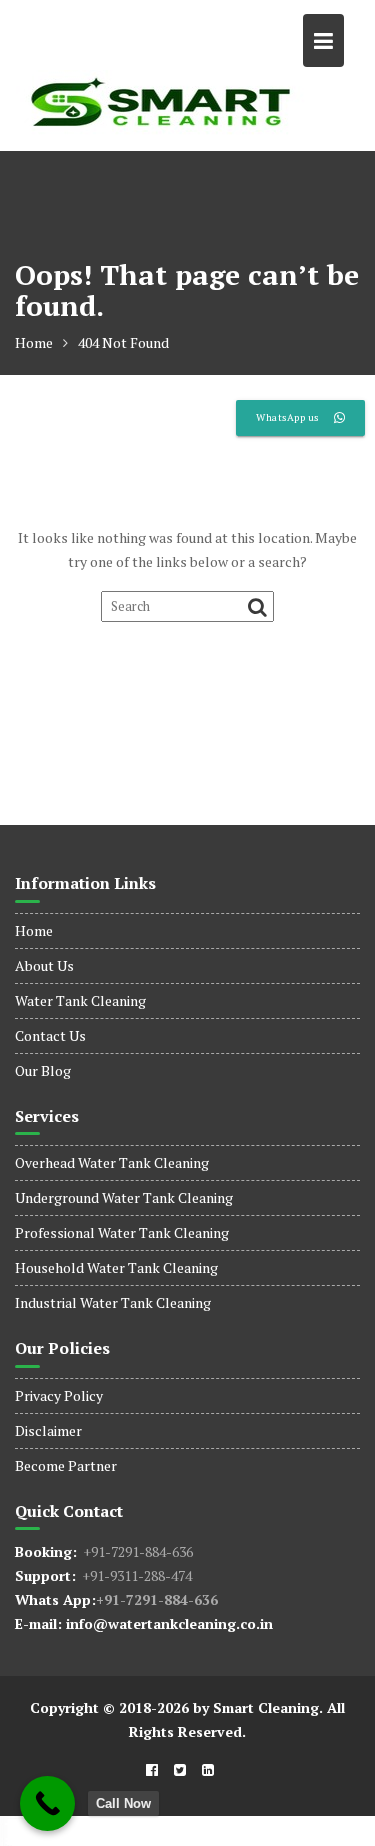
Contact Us (50, 1035)
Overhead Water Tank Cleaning (112, 1162)
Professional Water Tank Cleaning (122, 1232)
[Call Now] (47, 1803)
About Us (44, 965)
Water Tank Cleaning (80, 1000)
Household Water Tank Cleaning (116, 1267)
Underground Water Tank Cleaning (124, 1197)
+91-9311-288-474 (134, 1575)
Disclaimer (48, 1430)
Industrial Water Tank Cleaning (113, 1302)
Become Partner (66, 1465)
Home (34, 930)
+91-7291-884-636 (135, 1551)
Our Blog (43, 1070)
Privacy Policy (59, 1395)
